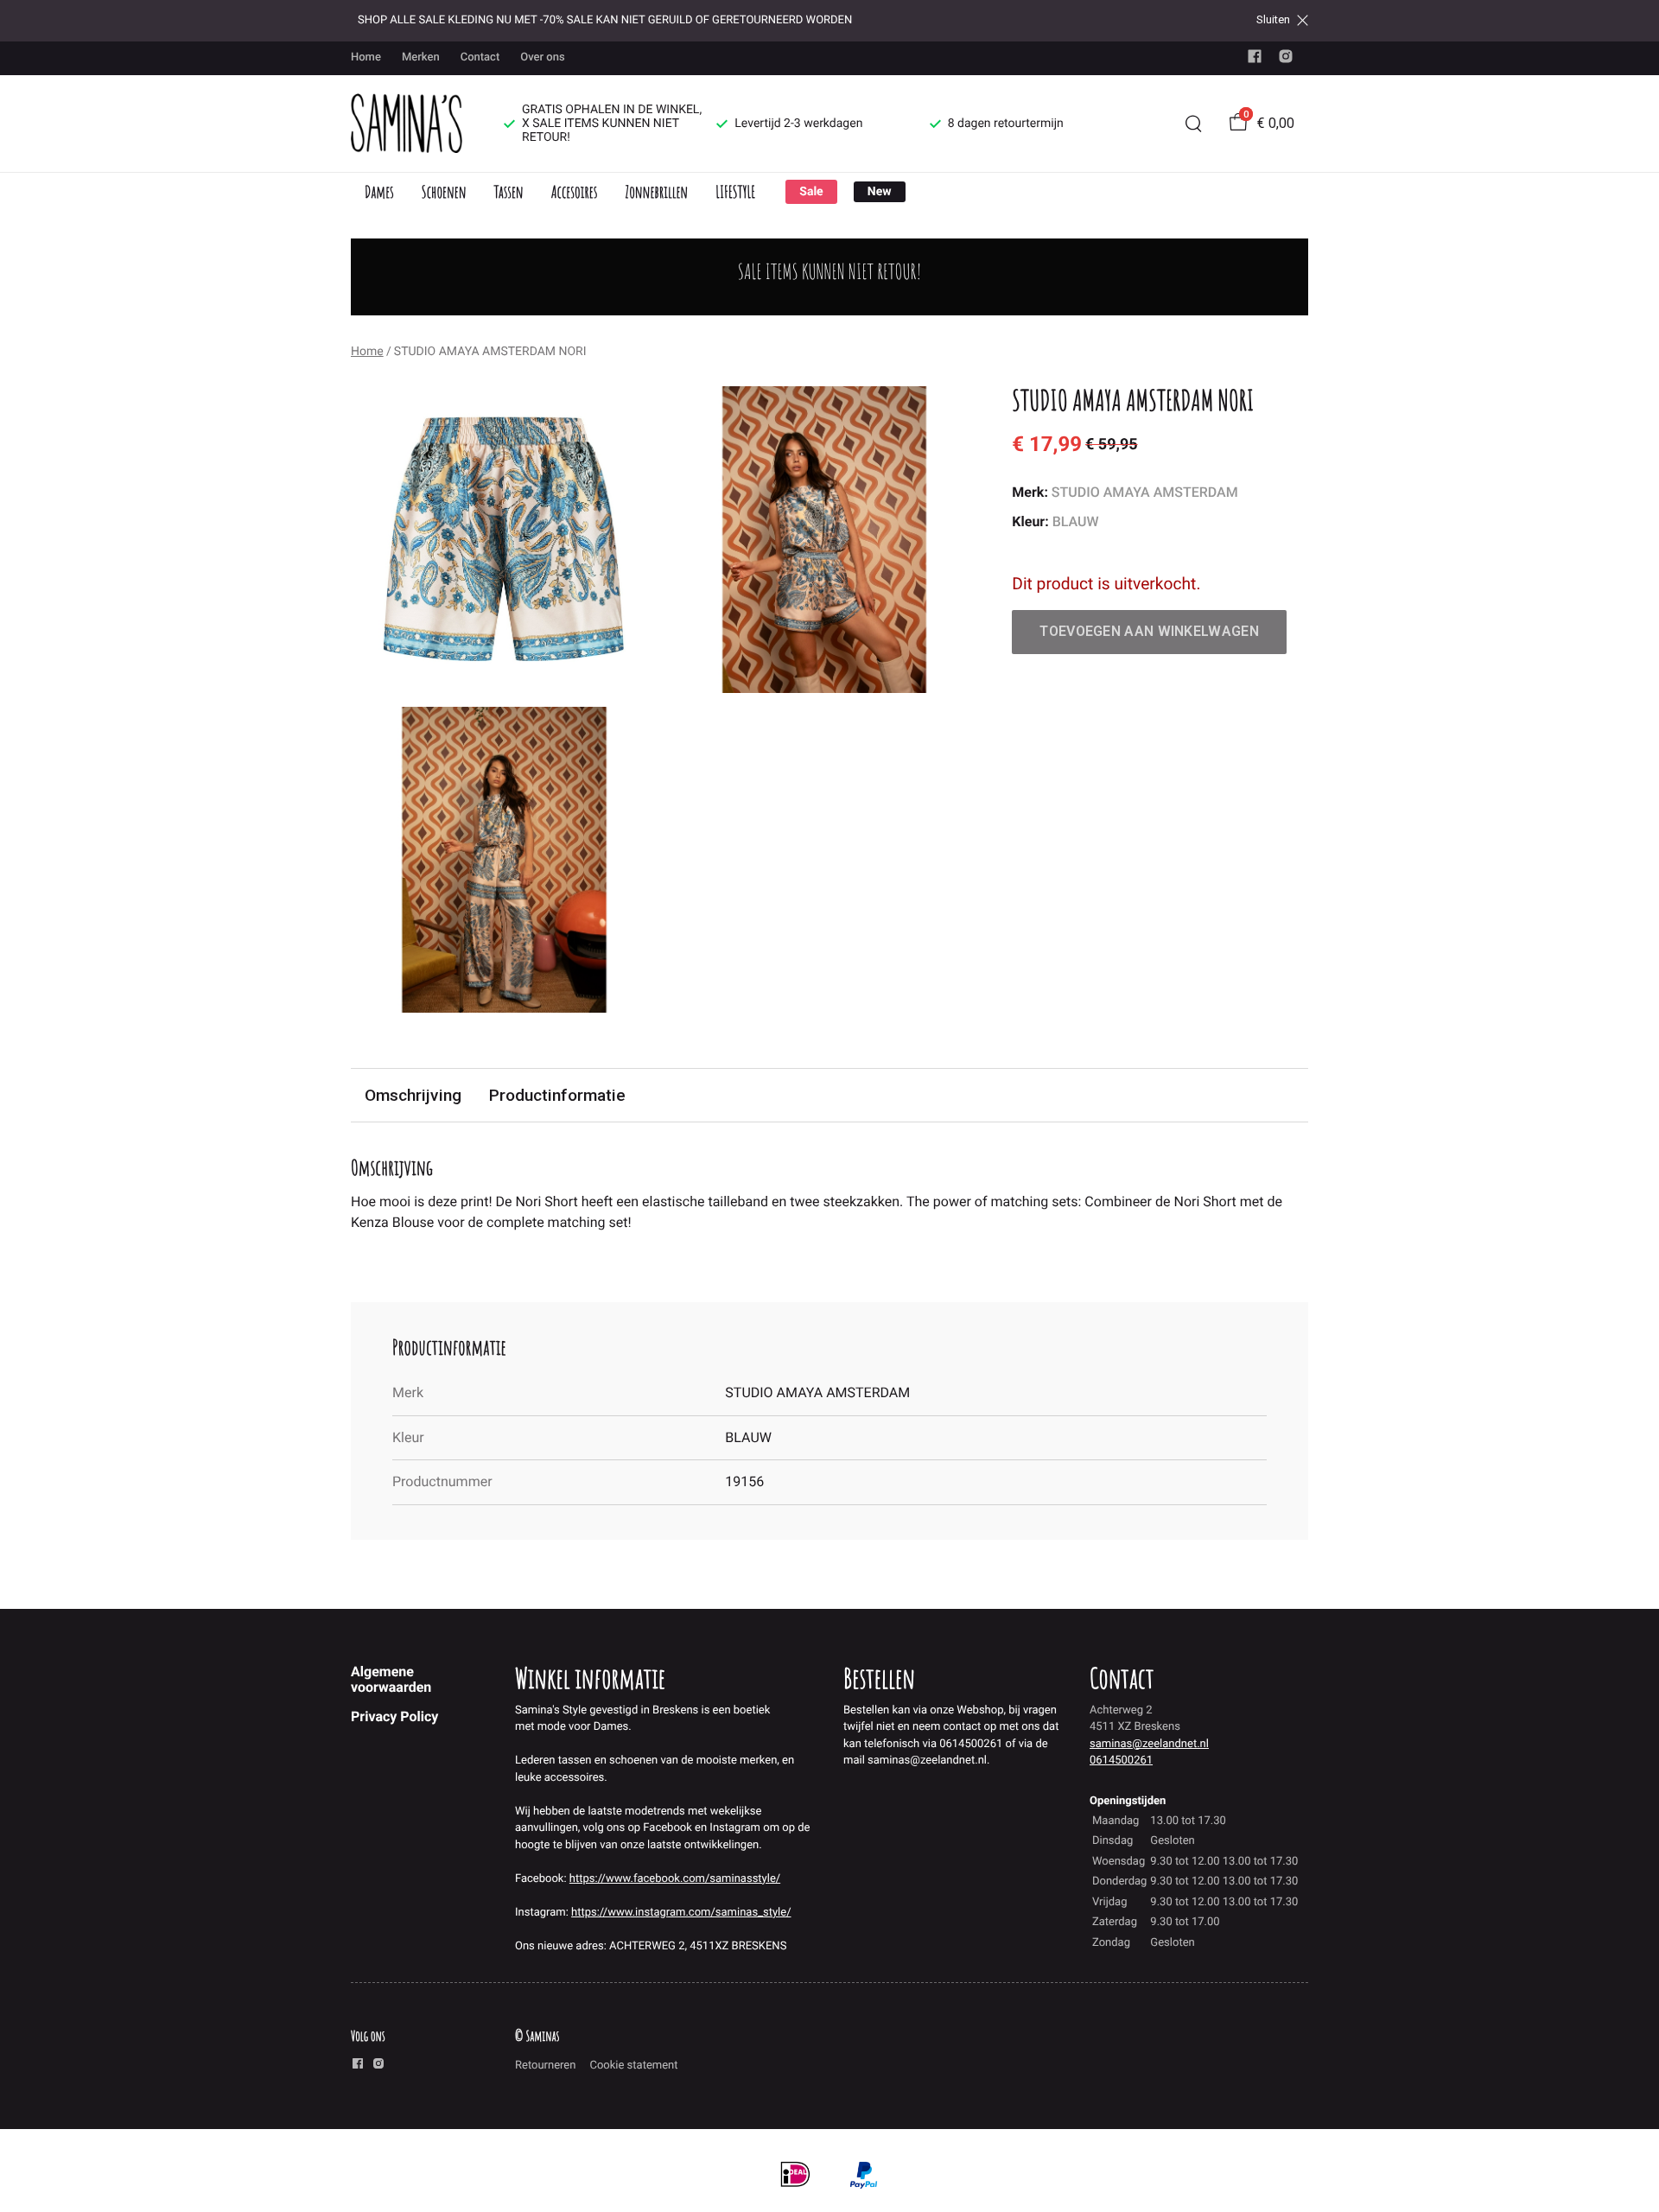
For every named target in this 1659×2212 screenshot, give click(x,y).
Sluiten (1273, 20)
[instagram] (1286, 60)
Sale (811, 192)
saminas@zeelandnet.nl (1149, 1744)
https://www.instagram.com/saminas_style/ (681, 1913)
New (880, 192)
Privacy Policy (394, 1716)
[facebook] (1255, 60)
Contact (480, 57)
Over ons (542, 57)
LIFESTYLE (735, 191)
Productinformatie (557, 1095)
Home (366, 57)
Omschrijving (413, 1095)
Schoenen (444, 191)
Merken (421, 57)
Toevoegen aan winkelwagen (1149, 631)
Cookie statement (633, 2066)
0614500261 (1121, 1761)
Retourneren (545, 2066)
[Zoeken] (1193, 124)
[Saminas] (407, 124)
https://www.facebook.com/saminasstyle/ (675, 1879)
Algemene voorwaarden (391, 1679)
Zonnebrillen (656, 191)
